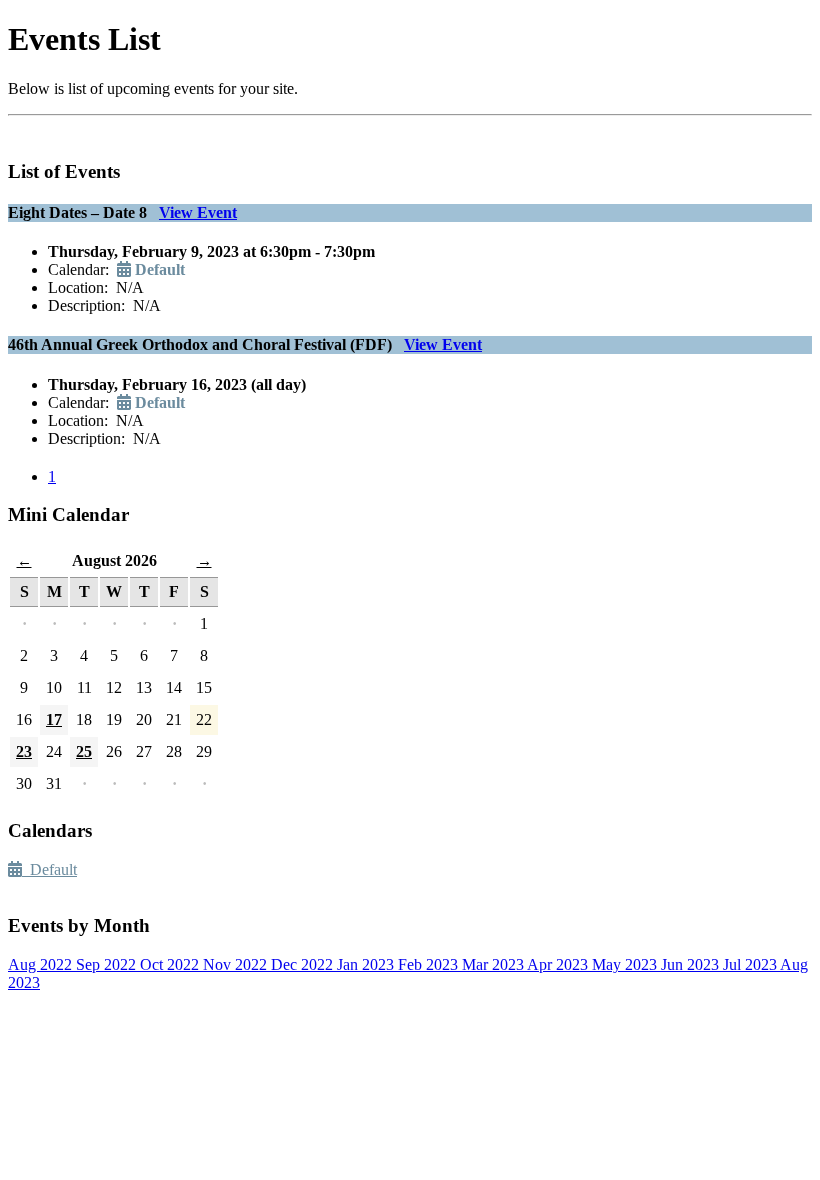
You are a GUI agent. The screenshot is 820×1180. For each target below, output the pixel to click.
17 (54, 719)
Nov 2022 (237, 964)
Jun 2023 (692, 964)
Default (49, 869)
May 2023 (626, 964)
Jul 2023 (751, 964)
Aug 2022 (42, 964)
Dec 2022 (304, 964)
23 (24, 751)
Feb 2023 (430, 964)
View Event (198, 212)
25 (84, 751)
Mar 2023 (494, 964)
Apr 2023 (559, 964)
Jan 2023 (367, 964)
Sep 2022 (108, 964)
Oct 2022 (171, 964)
